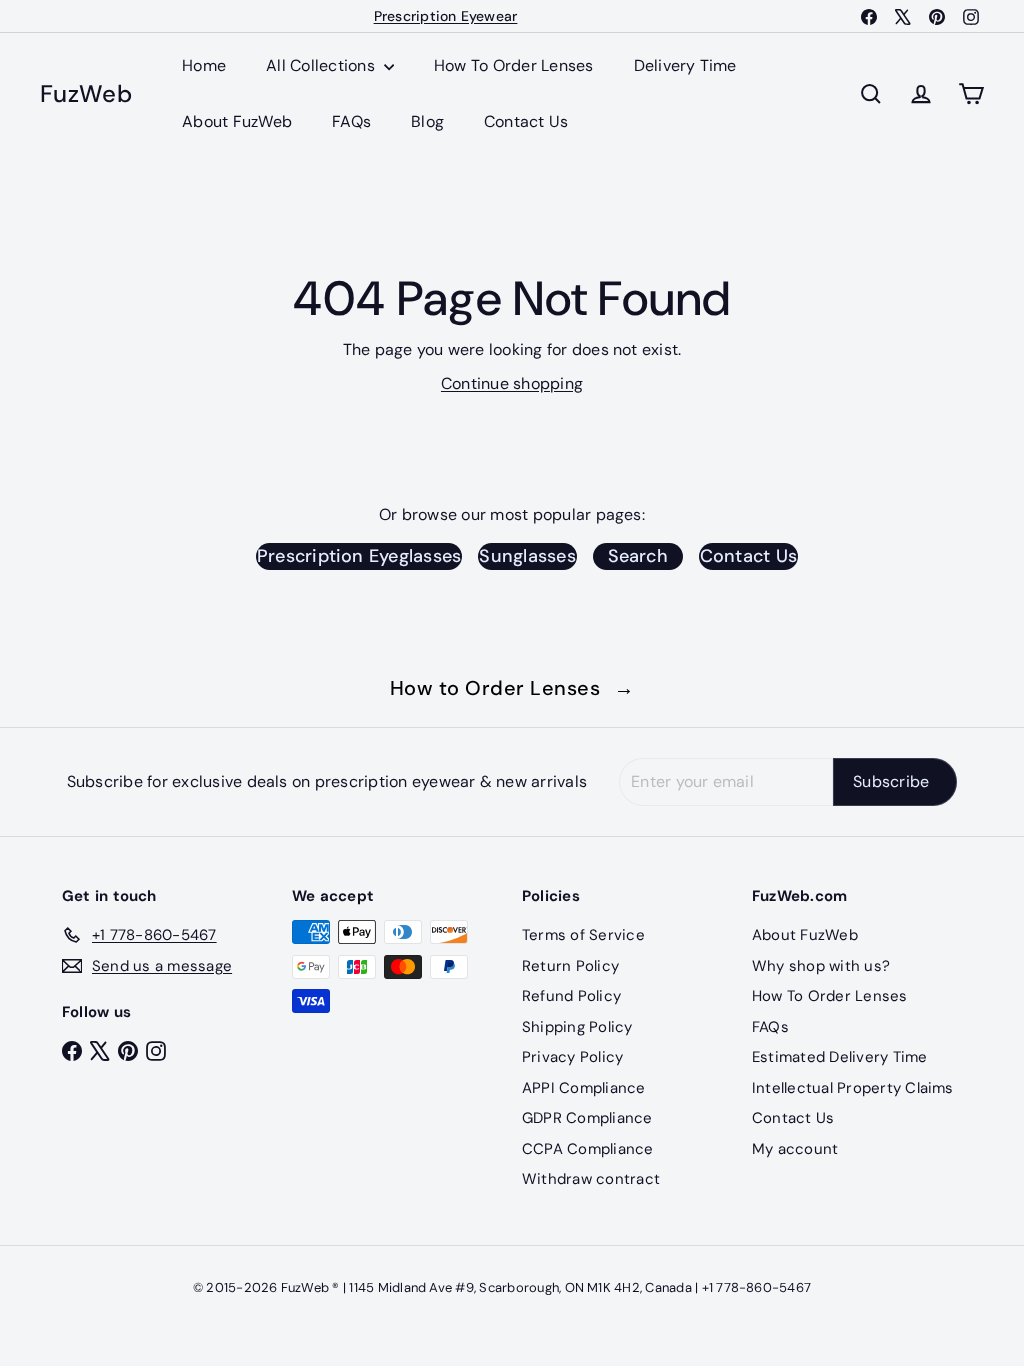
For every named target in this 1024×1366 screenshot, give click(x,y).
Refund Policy (571, 996)
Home (204, 65)
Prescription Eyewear (446, 16)
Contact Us (526, 121)
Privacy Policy (572, 1057)
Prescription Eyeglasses (359, 556)
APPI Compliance (584, 1088)
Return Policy (570, 966)
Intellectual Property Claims (853, 1088)
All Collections (322, 65)
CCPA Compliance (588, 1149)
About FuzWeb (237, 121)
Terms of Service (583, 935)
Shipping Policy (577, 1027)
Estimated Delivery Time (840, 1057)
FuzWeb (86, 94)
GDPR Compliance (587, 1118)
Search (638, 556)
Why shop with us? (821, 966)
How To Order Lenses (514, 65)
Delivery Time (685, 65)
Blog (427, 121)
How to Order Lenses (512, 688)
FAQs (351, 121)
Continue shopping (512, 383)
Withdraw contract (591, 1179)
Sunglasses (527, 556)
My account (795, 1149)
